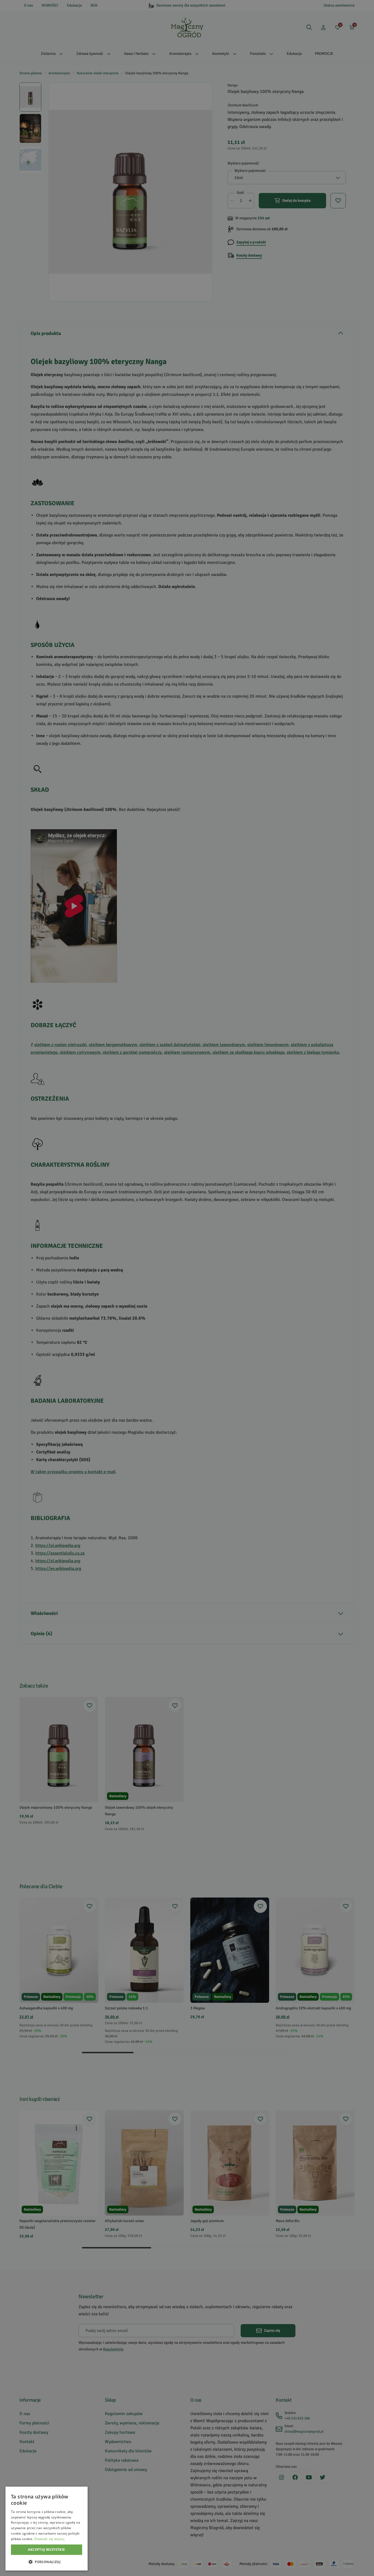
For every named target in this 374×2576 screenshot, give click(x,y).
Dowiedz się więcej (49, 2539)
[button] (47, 2562)
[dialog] (47, 2529)
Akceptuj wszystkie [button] (46, 2550)
